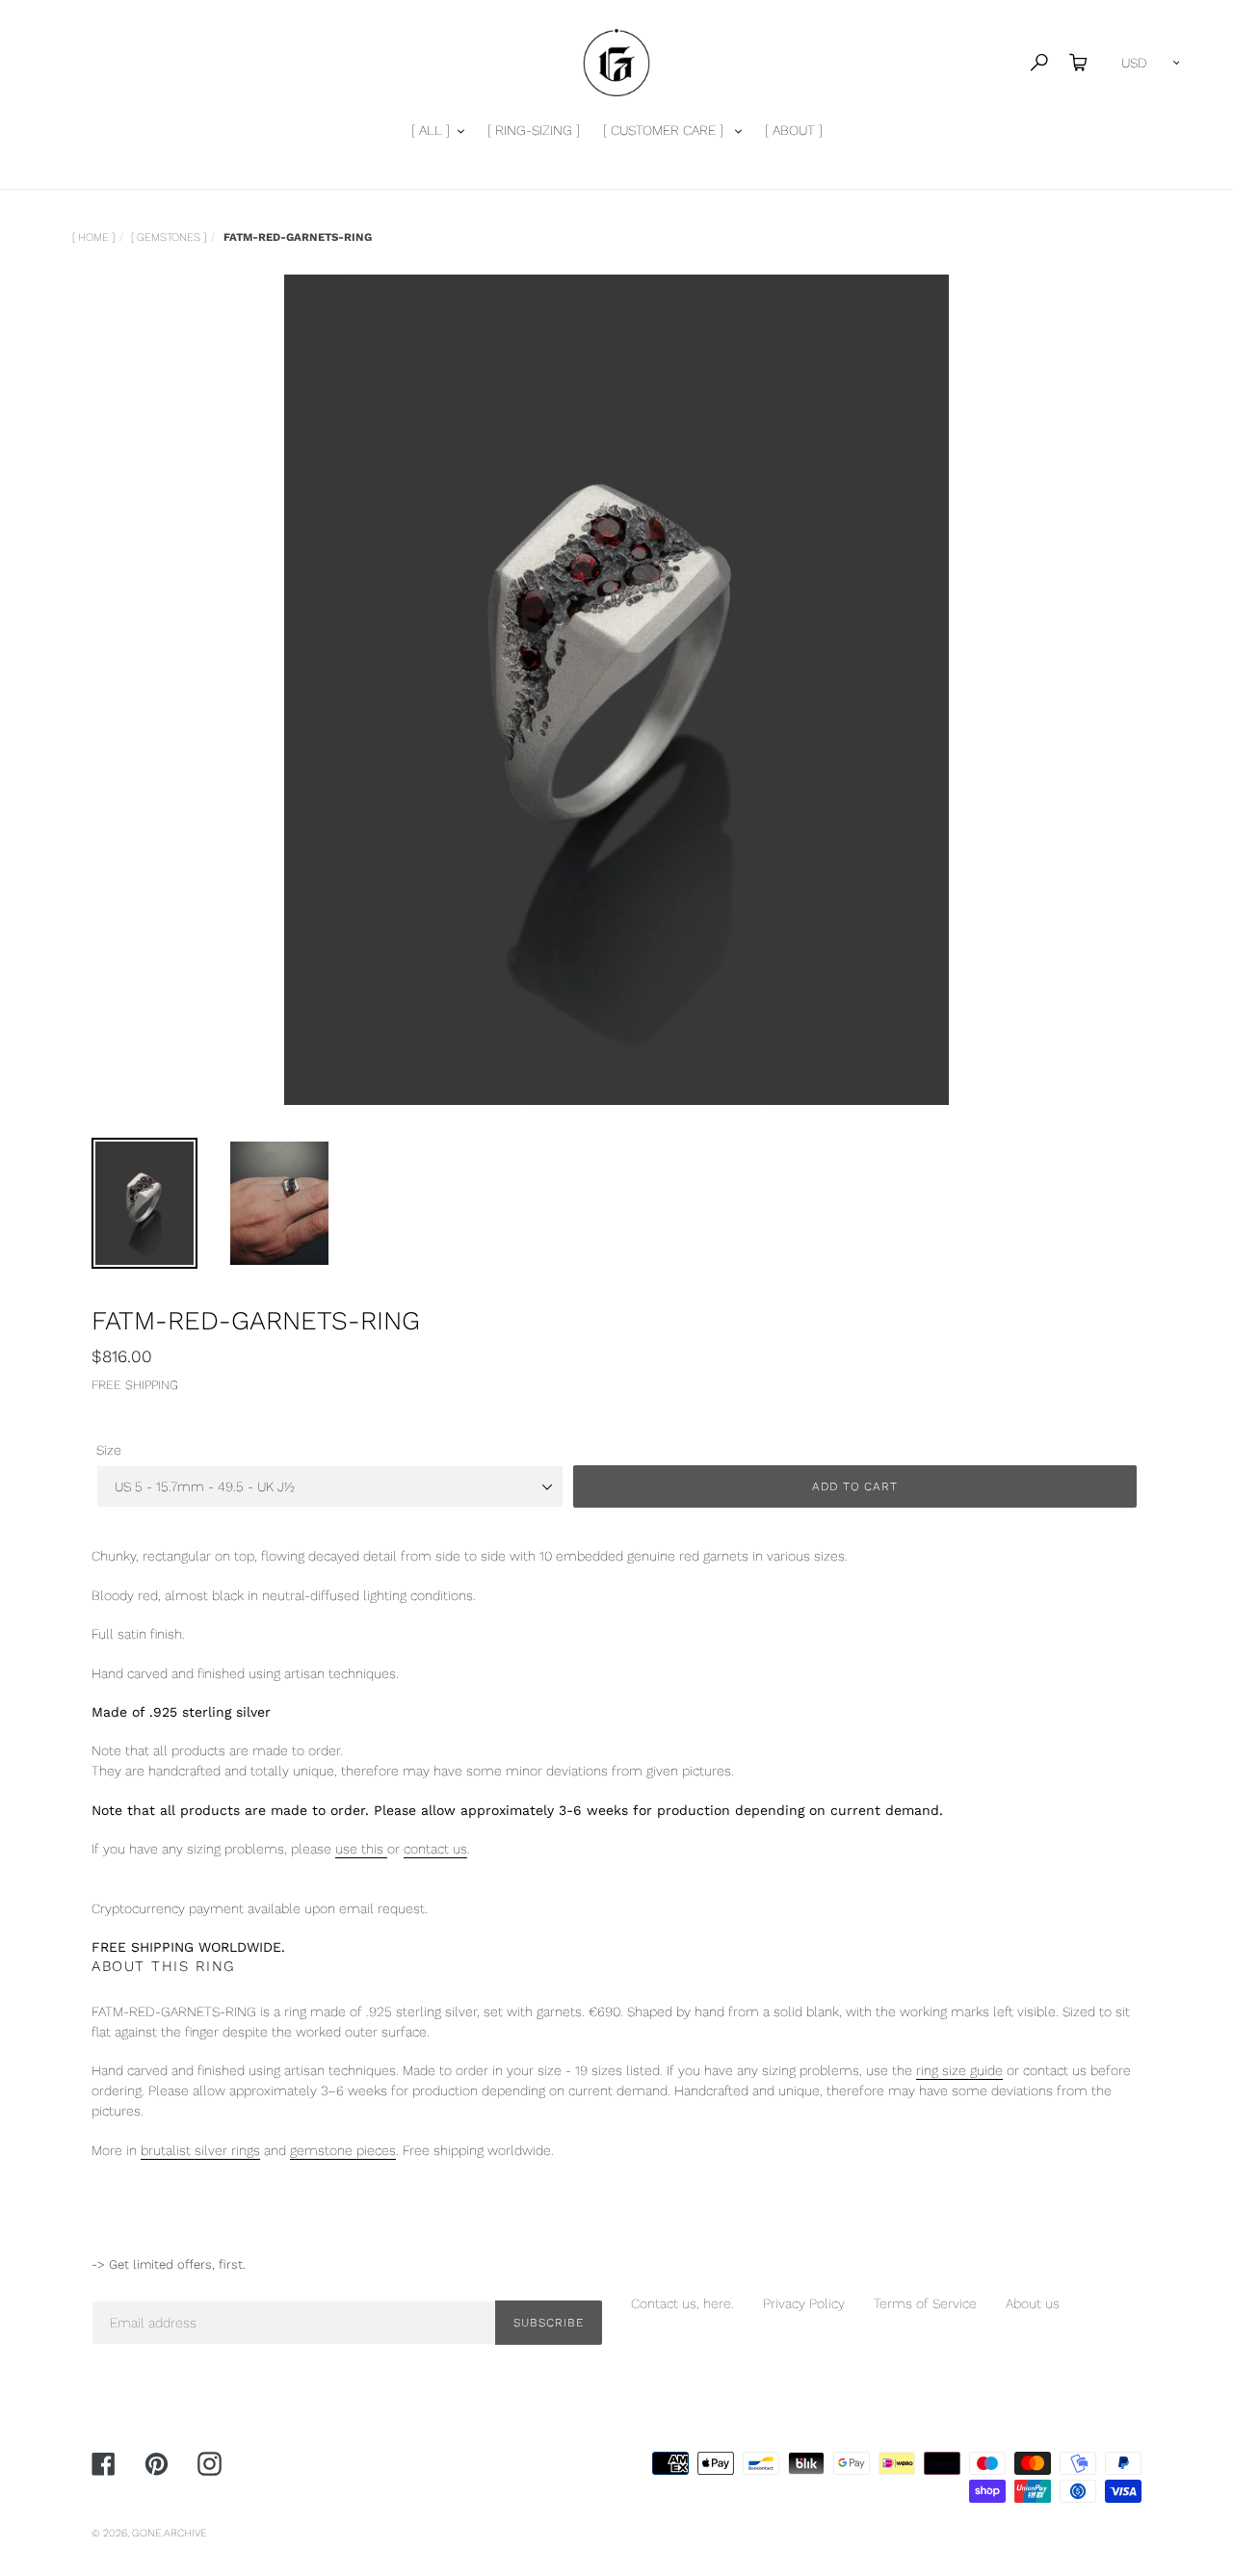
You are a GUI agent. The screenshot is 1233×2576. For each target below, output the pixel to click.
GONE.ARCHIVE (170, 2533)
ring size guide (959, 2070)
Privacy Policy (804, 2303)
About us (1033, 2303)
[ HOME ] (93, 237)
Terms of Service (925, 2303)
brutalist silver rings (200, 2150)
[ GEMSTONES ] (169, 237)
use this (361, 1849)
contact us (435, 1849)
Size (109, 1450)
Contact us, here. (682, 2303)
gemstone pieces (343, 2150)
